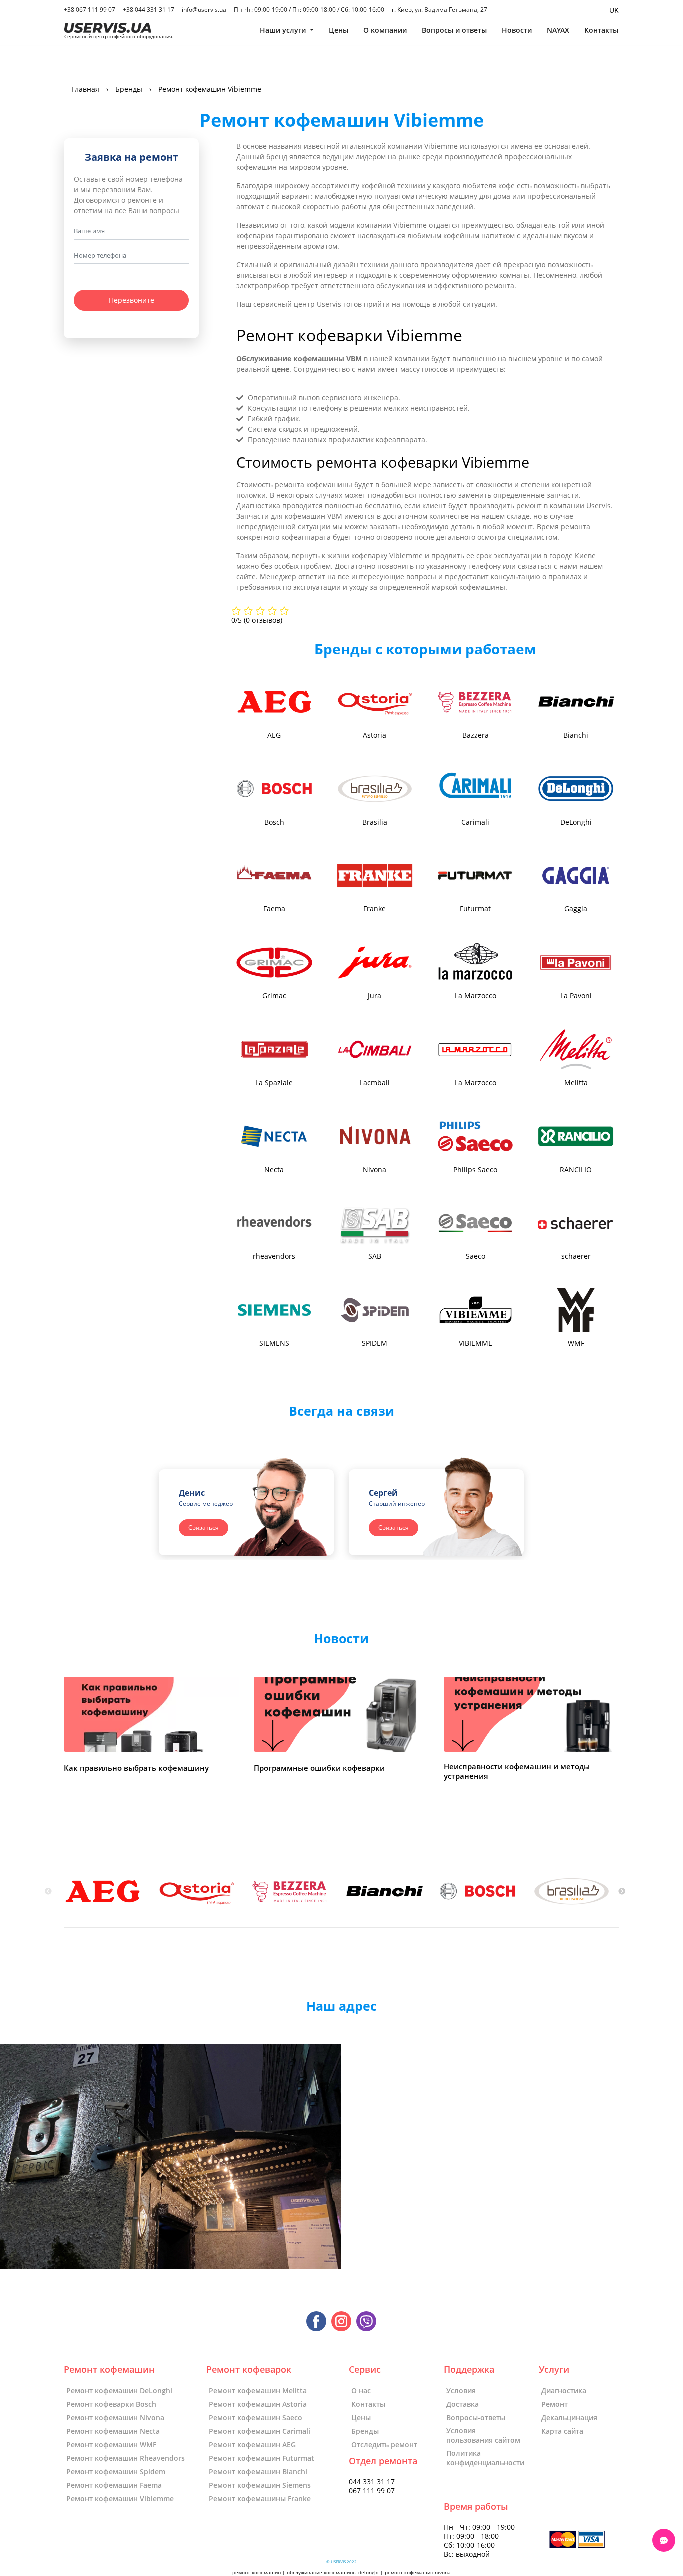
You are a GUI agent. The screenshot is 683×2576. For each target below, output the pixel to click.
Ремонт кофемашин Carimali (260, 2431)
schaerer (576, 1256)
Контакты (601, 30)
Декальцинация (569, 2418)
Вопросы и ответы (454, 30)
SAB (375, 1256)
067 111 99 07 (372, 2491)
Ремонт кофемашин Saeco (256, 2418)
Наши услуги (284, 30)
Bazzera (476, 735)
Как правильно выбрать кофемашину (136, 1768)
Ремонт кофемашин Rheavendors (126, 2458)
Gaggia (576, 909)
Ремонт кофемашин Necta (113, 2431)
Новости (517, 30)
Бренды (365, 2431)
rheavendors (274, 1256)
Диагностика (564, 2391)
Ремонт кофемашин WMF (111, 2445)
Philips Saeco (475, 1170)
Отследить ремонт (384, 2445)
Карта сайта (562, 2431)
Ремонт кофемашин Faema (114, 2485)
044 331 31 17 (372, 2482)
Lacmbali (375, 1083)
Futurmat (475, 909)
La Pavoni (576, 996)
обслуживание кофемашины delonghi (333, 2573)
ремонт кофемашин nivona (418, 2573)
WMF (576, 1343)
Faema (274, 909)
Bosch (274, 822)
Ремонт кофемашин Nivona (115, 2418)
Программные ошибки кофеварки (319, 1768)
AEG (274, 735)
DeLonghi (576, 822)
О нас (361, 2391)
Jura (375, 996)
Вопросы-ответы (476, 2418)
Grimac (274, 996)
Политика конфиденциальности (485, 2458)
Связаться (204, 1528)
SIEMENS (274, 1343)
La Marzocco (476, 996)
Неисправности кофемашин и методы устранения (517, 1772)
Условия (461, 2391)
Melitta (576, 1083)
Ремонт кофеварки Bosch (111, 2404)
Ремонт (555, 2404)
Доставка (463, 2404)
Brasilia (375, 822)
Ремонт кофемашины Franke (260, 2499)
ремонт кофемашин (257, 2573)
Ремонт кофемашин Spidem (116, 2472)
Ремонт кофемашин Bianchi (258, 2472)
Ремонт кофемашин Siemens (260, 2485)
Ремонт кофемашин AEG (252, 2445)
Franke (375, 909)
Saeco (476, 1256)
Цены (339, 30)
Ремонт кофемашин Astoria (258, 2404)
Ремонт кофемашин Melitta (258, 2391)
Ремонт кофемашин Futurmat (262, 2458)
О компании (385, 30)
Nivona (375, 1170)
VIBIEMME (476, 1343)
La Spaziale (274, 1083)
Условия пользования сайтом (483, 2435)
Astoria (375, 735)
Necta (274, 1170)
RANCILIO (576, 1170)
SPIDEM (375, 1343)
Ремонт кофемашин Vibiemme (120, 2499)
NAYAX (558, 30)
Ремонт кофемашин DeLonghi (119, 2391)
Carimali (475, 822)
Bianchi (576, 735)
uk (614, 10)
